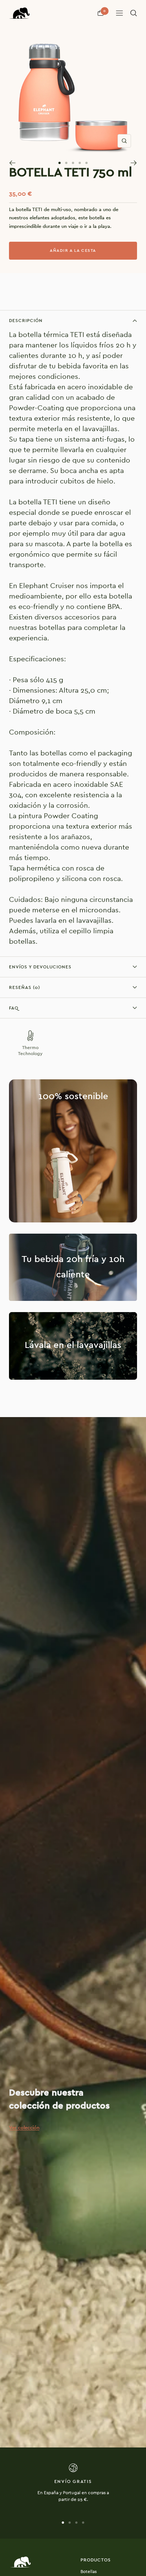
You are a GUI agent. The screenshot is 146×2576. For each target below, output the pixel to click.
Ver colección (24, 2128)
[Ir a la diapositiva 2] (66, 163)
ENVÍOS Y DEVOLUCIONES (40, 967)
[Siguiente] (134, 163)
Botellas (89, 2572)
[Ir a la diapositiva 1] (60, 163)
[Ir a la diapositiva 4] (80, 163)
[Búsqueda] (134, 13)
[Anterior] (12, 163)
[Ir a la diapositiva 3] (73, 163)
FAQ (14, 1008)
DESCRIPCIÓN (26, 321)
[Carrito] (101, 13)
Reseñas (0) (25, 987)
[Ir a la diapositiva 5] (86, 163)
